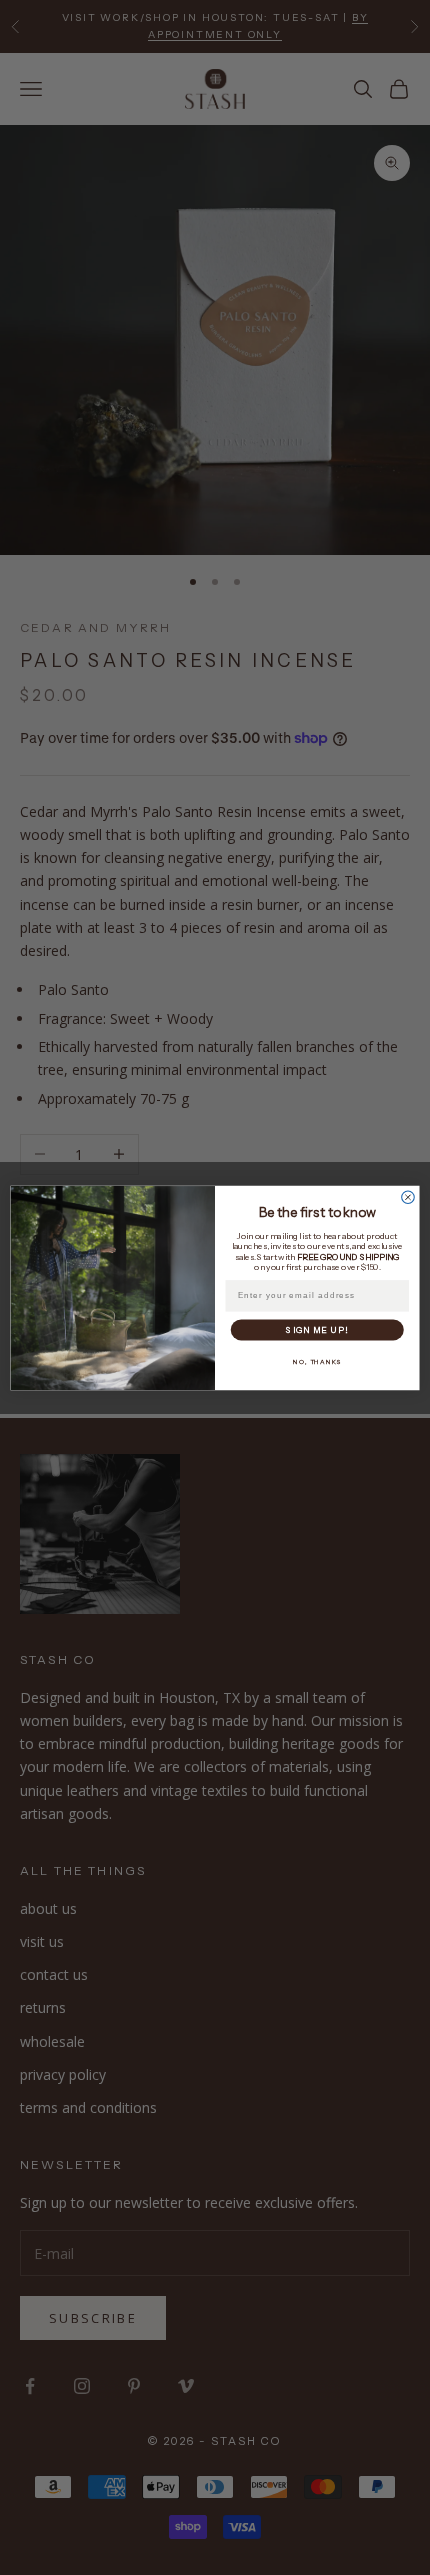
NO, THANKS (317, 1361)
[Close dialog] (408, 1196)
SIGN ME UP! (317, 1329)
